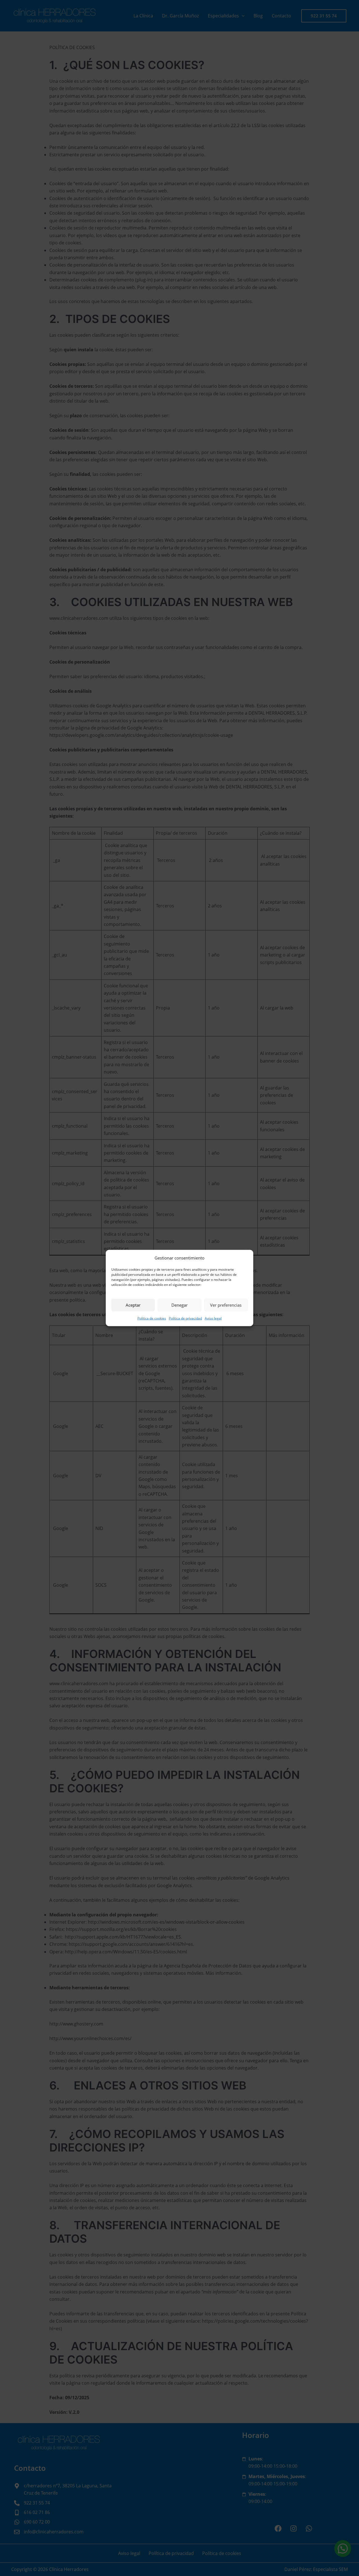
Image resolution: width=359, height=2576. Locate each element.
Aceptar (133, 1305)
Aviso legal (213, 1318)
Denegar (179, 1305)
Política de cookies (152, 1318)
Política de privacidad (185, 1318)
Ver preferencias (226, 1305)
